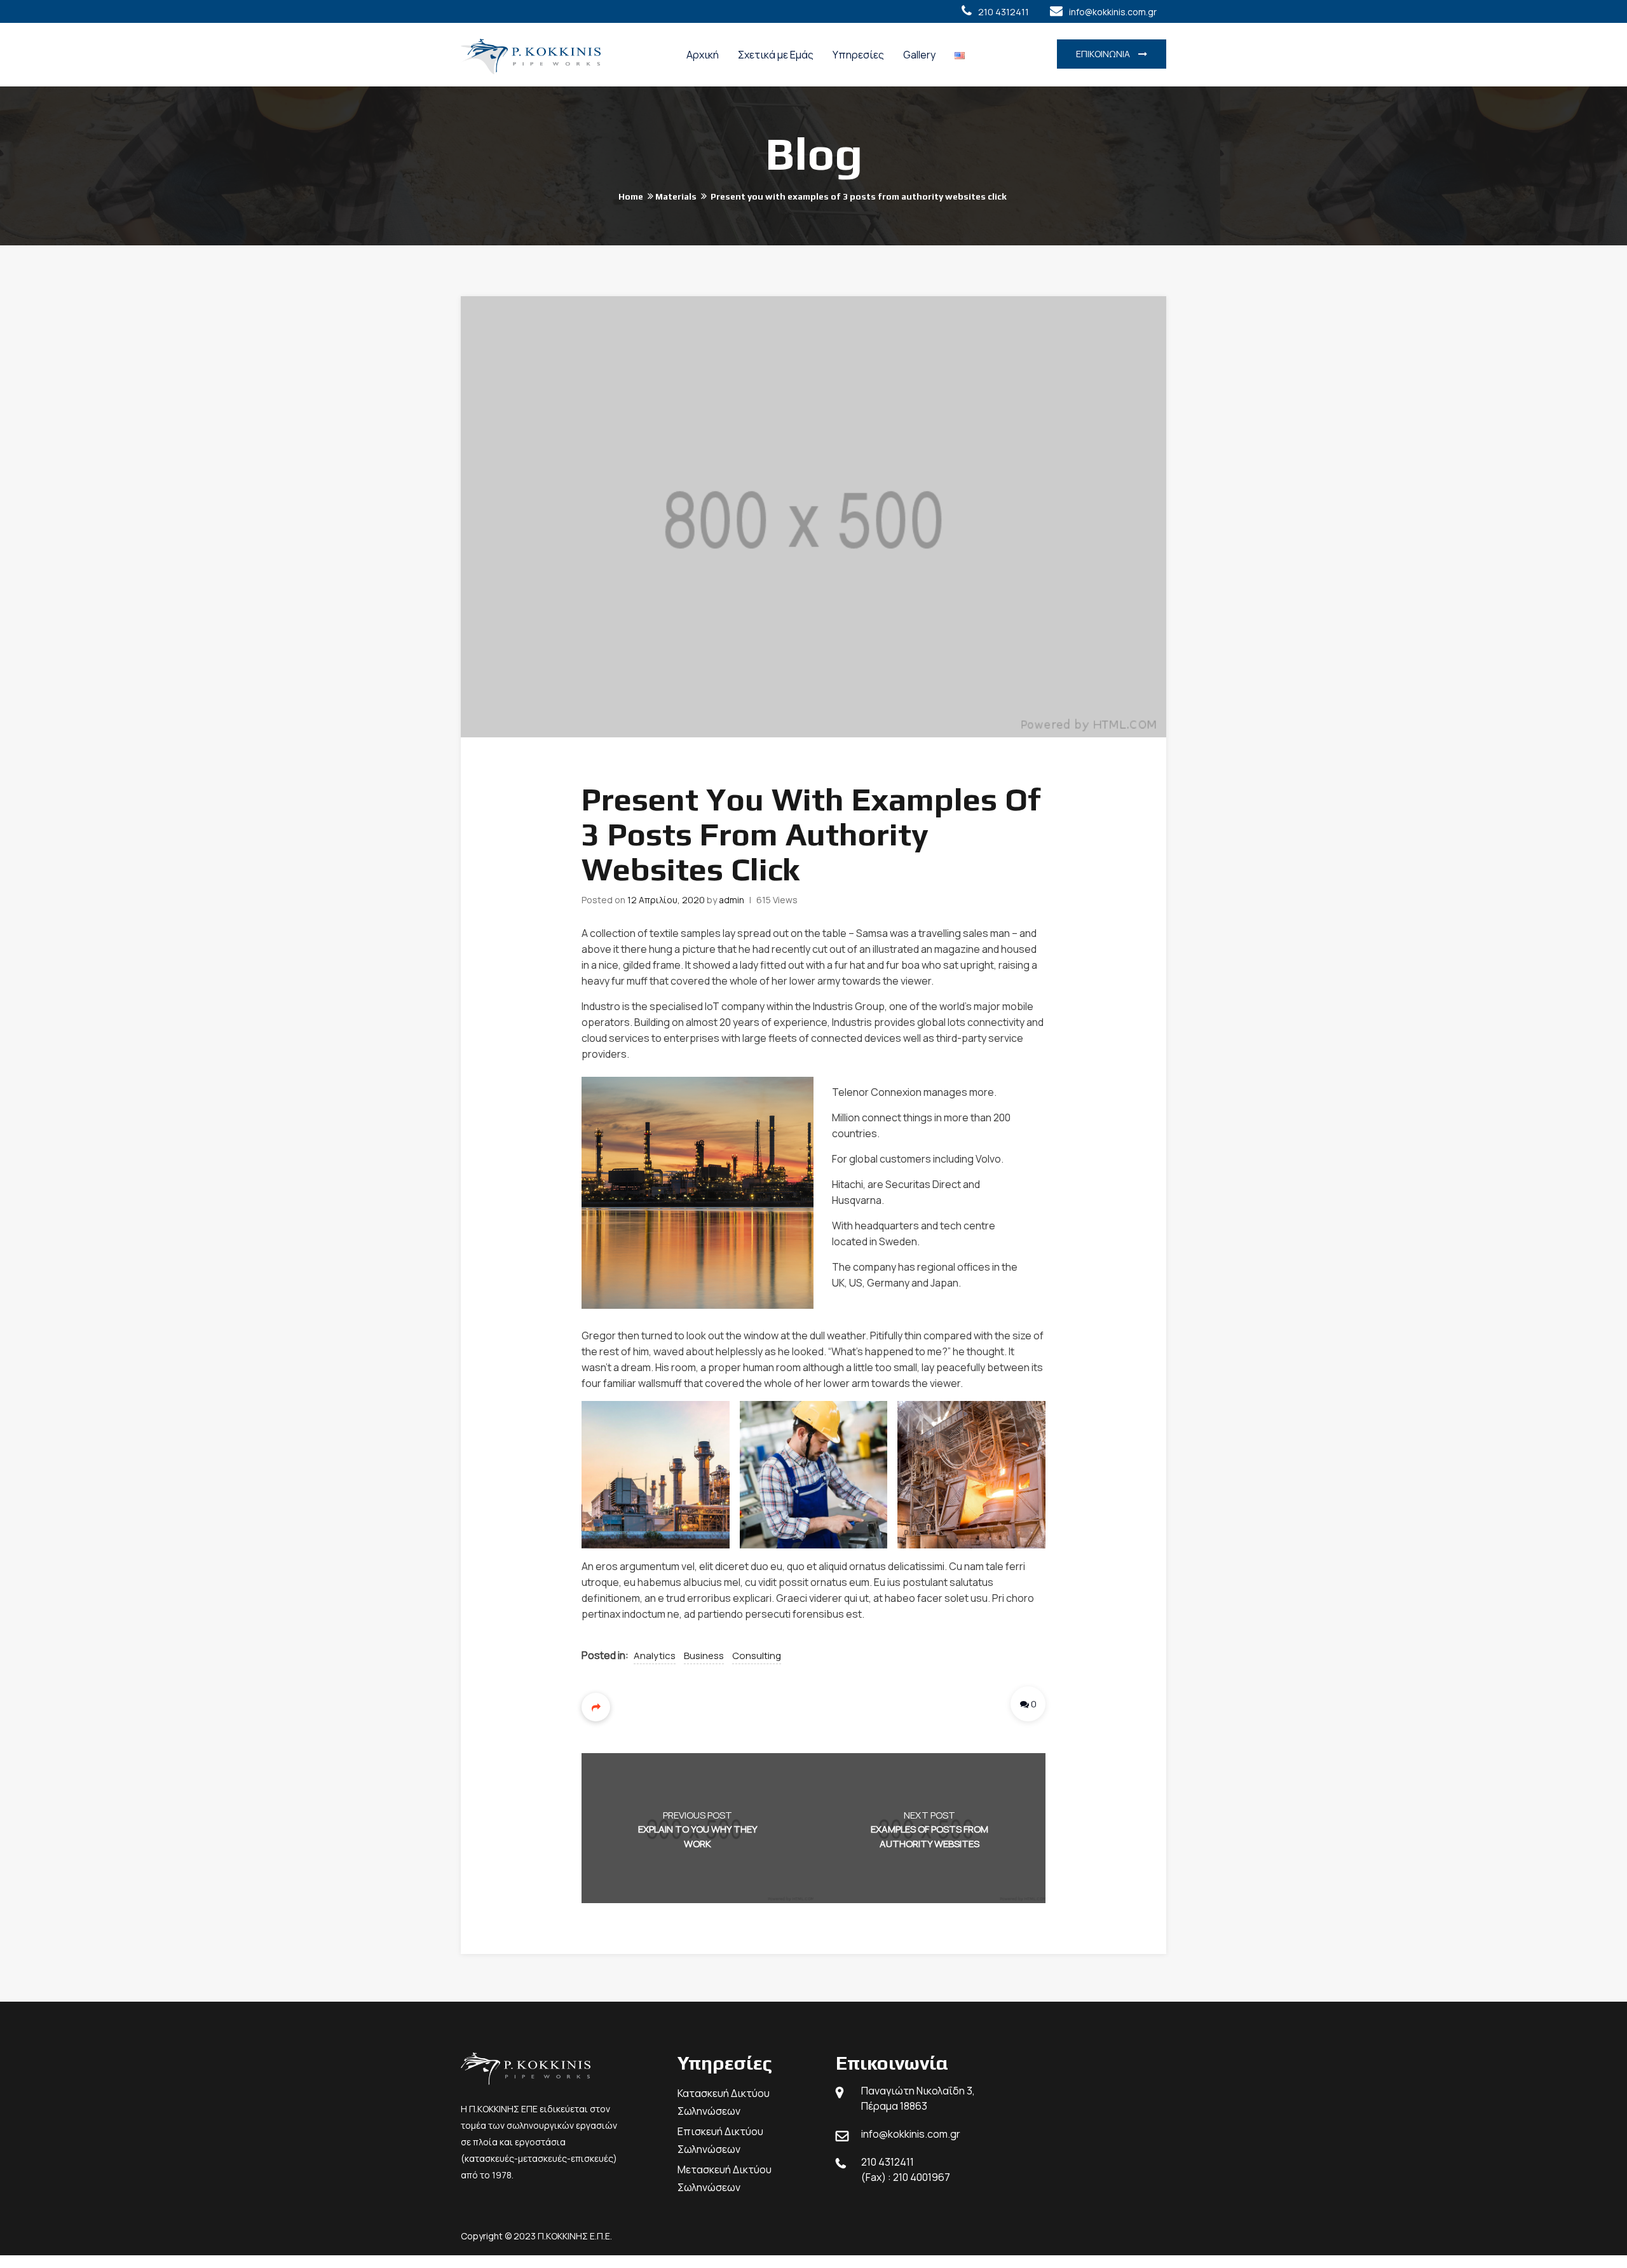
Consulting (757, 1656)
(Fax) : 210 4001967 (906, 2177)
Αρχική (703, 55)
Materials (676, 196)
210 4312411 (1004, 12)
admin (732, 900)
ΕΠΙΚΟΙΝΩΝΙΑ (1104, 54)
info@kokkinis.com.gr (1113, 12)
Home (631, 196)
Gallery (919, 55)
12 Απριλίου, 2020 (666, 900)
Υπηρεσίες (858, 55)
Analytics (655, 1656)
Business (704, 1656)
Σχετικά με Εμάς (776, 55)
